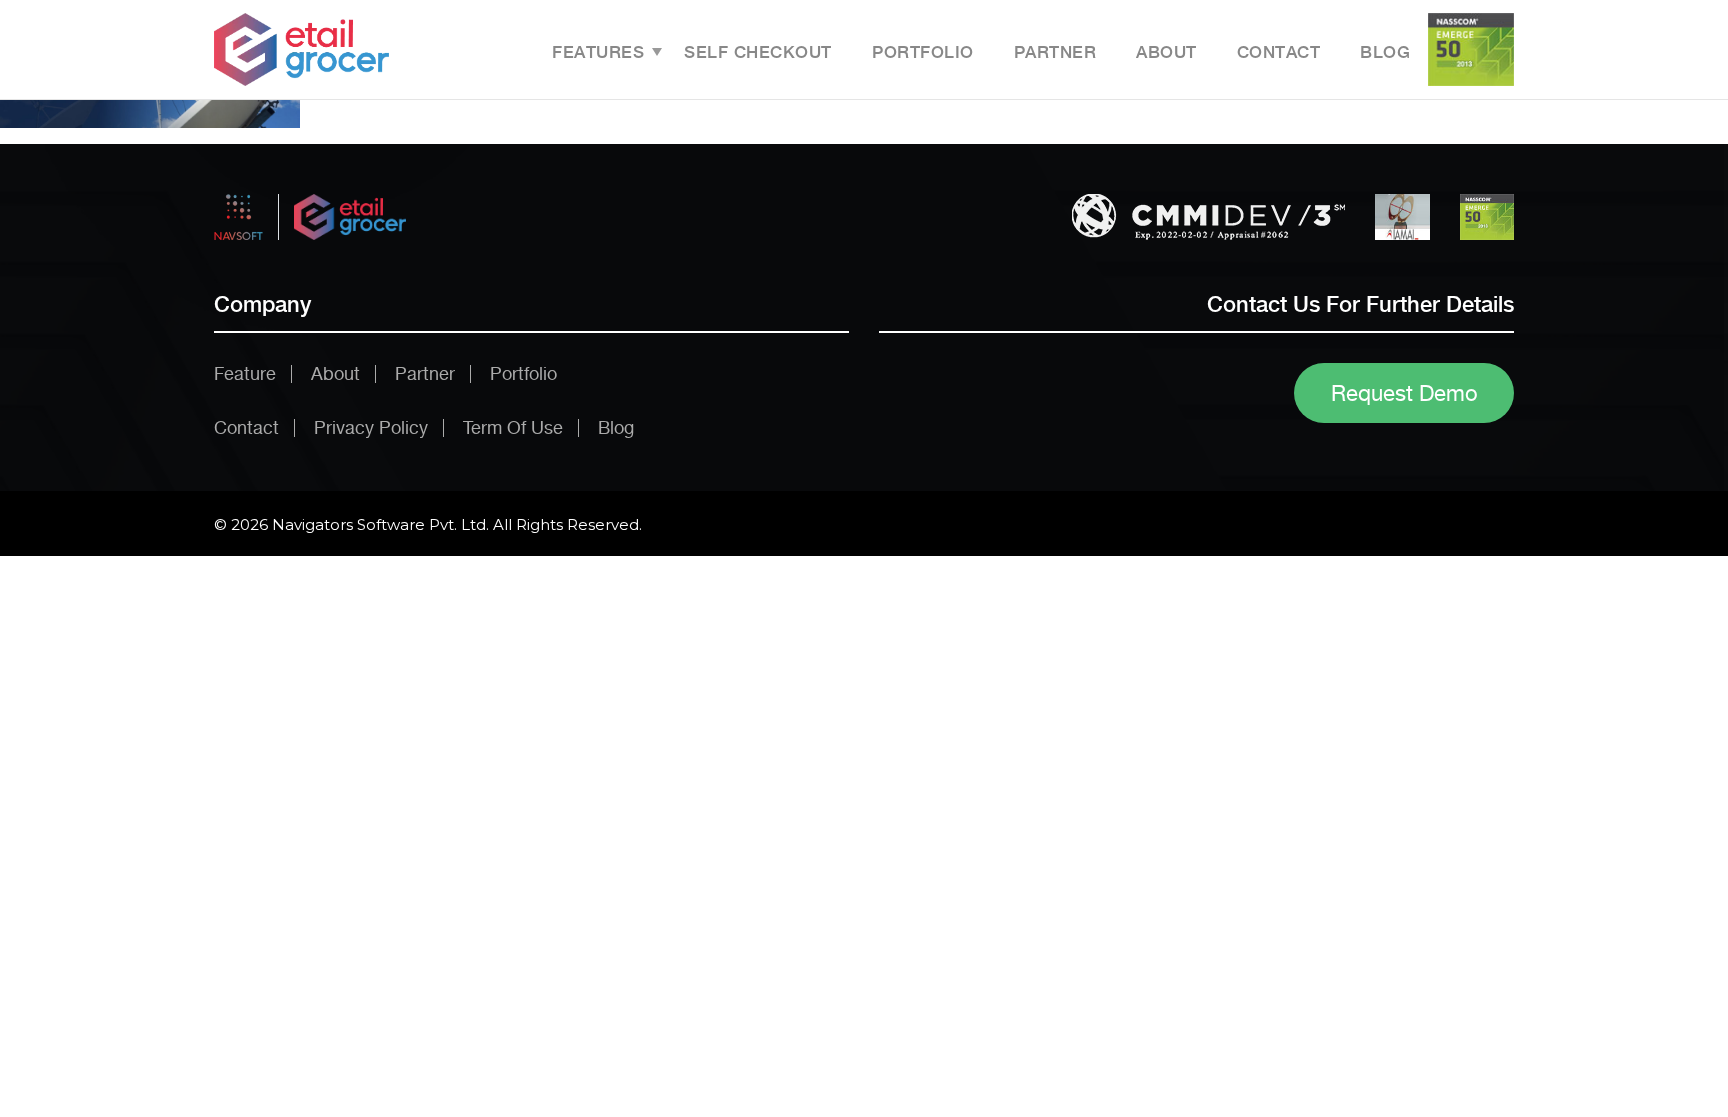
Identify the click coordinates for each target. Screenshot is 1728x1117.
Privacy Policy (371, 427)
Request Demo (1404, 393)
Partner (1055, 52)
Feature (245, 373)
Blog (1385, 52)
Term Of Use (513, 427)
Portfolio (923, 52)
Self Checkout (758, 52)
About (1166, 52)
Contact (1279, 52)
